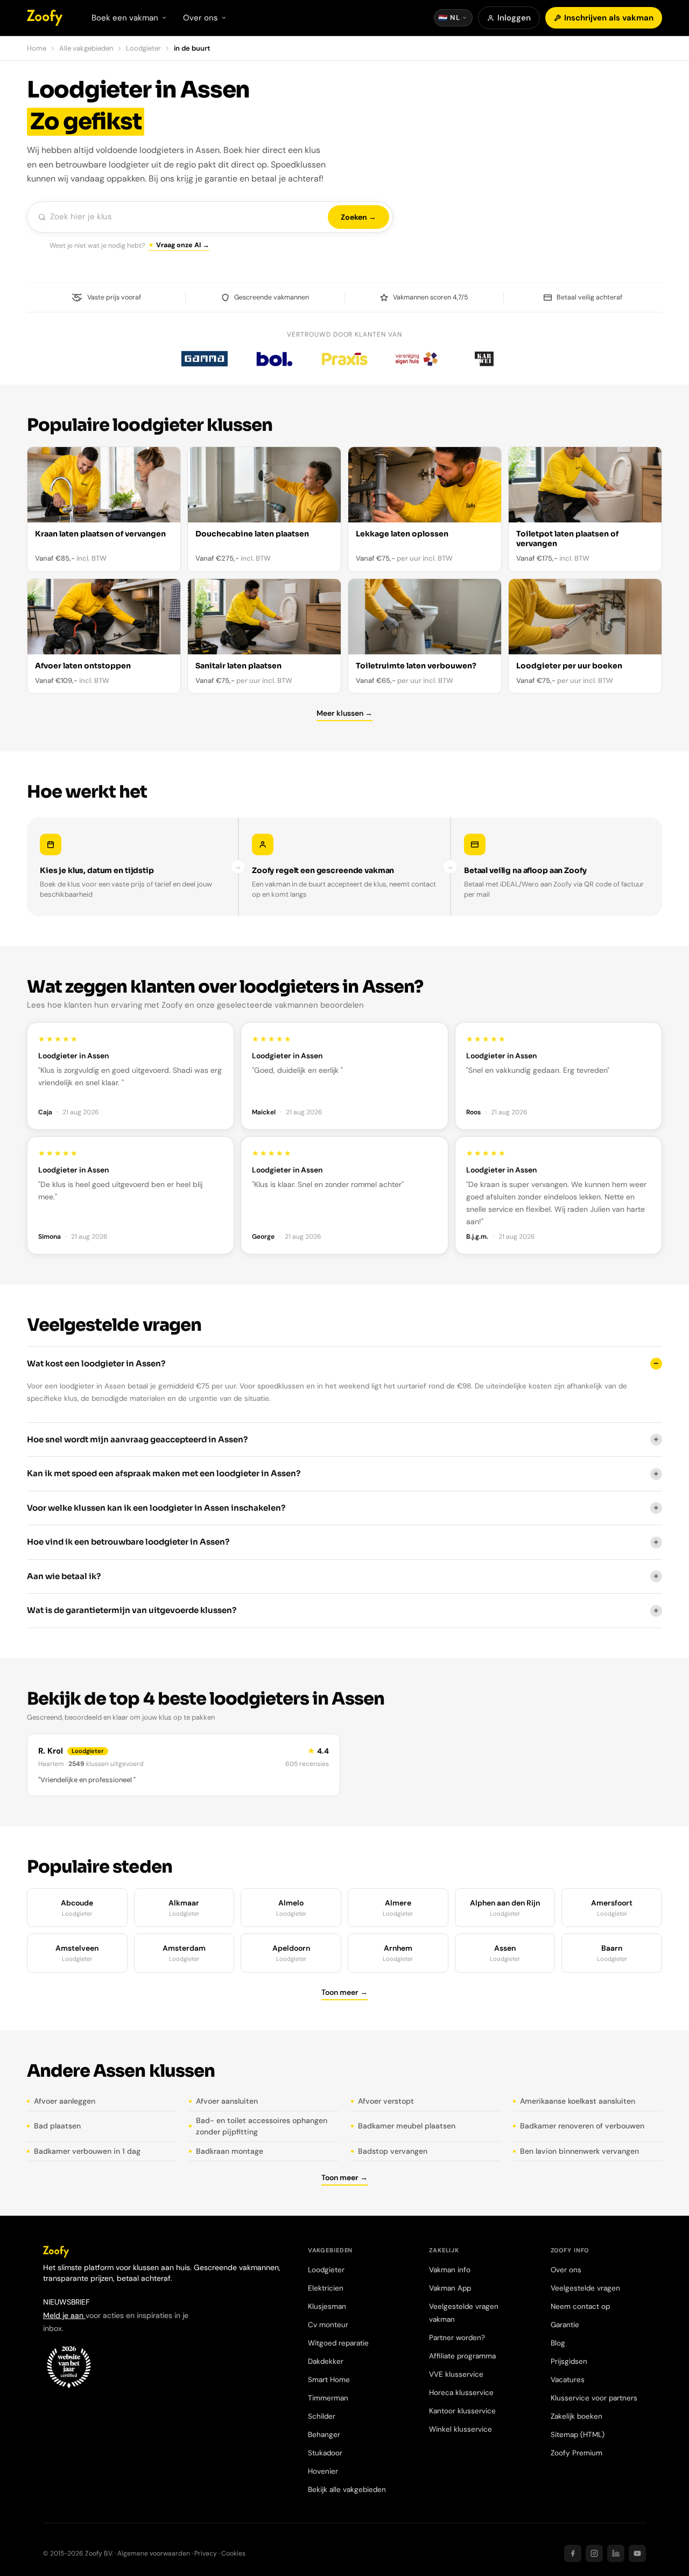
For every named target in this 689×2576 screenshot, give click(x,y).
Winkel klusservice (460, 2429)
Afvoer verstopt (386, 2101)
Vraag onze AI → (183, 245)
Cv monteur (328, 2325)
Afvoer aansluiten (227, 2101)
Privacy (206, 2553)
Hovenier (323, 2471)
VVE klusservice (456, 2374)
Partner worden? (457, 2338)
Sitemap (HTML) (578, 2435)
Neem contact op (580, 2306)
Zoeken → (358, 217)
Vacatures (568, 2380)
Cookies (233, 2553)
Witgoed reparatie (338, 2343)
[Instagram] (594, 2553)
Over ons (566, 2270)
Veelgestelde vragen (585, 2288)
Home (37, 48)
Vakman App (450, 2288)
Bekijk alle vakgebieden (347, 2490)
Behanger (324, 2435)
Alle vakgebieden (86, 48)
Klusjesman (327, 2306)
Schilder (322, 2416)
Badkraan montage (230, 2151)
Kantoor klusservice (462, 2411)
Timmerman (328, 2398)
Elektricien (326, 2288)
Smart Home (329, 2380)
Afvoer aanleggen (65, 2101)
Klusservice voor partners (594, 2398)
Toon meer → (344, 1992)
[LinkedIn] (616, 2553)
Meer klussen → (344, 713)
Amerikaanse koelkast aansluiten (578, 2101)
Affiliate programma (462, 2356)
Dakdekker (326, 2361)
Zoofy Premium (576, 2453)
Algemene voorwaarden (154, 2553)
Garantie (565, 2325)
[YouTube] (637, 2553)
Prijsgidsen (569, 2361)
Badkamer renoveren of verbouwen (582, 2126)
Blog (558, 2343)
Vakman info (450, 2270)
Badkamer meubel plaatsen (407, 2126)
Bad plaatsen (57, 2126)
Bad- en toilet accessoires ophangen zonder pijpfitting (262, 2126)
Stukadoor (325, 2453)
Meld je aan (64, 2315)
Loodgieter (143, 48)
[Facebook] (573, 2553)
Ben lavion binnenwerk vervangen (579, 2151)
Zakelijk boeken (576, 2416)
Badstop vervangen (393, 2151)
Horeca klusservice (461, 2393)
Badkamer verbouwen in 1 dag (87, 2151)
